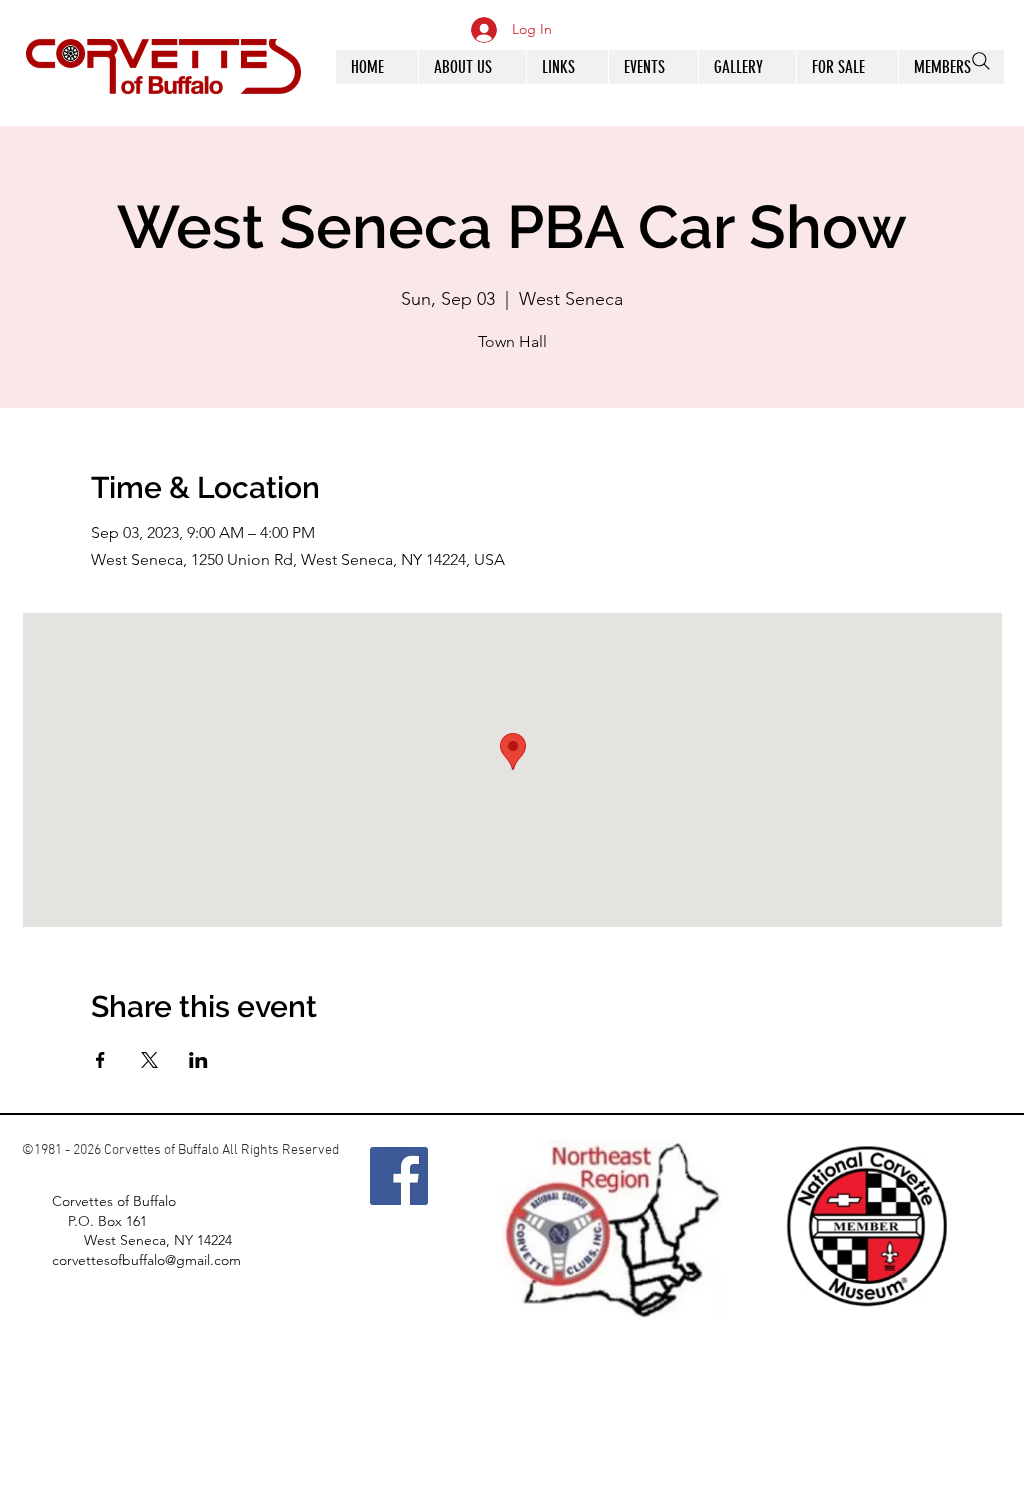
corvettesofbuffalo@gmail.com (146, 1260)
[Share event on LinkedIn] (198, 1060)
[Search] (981, 61)
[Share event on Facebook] (100, 1060)
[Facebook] (399, 1176)
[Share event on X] (149, 1060)
